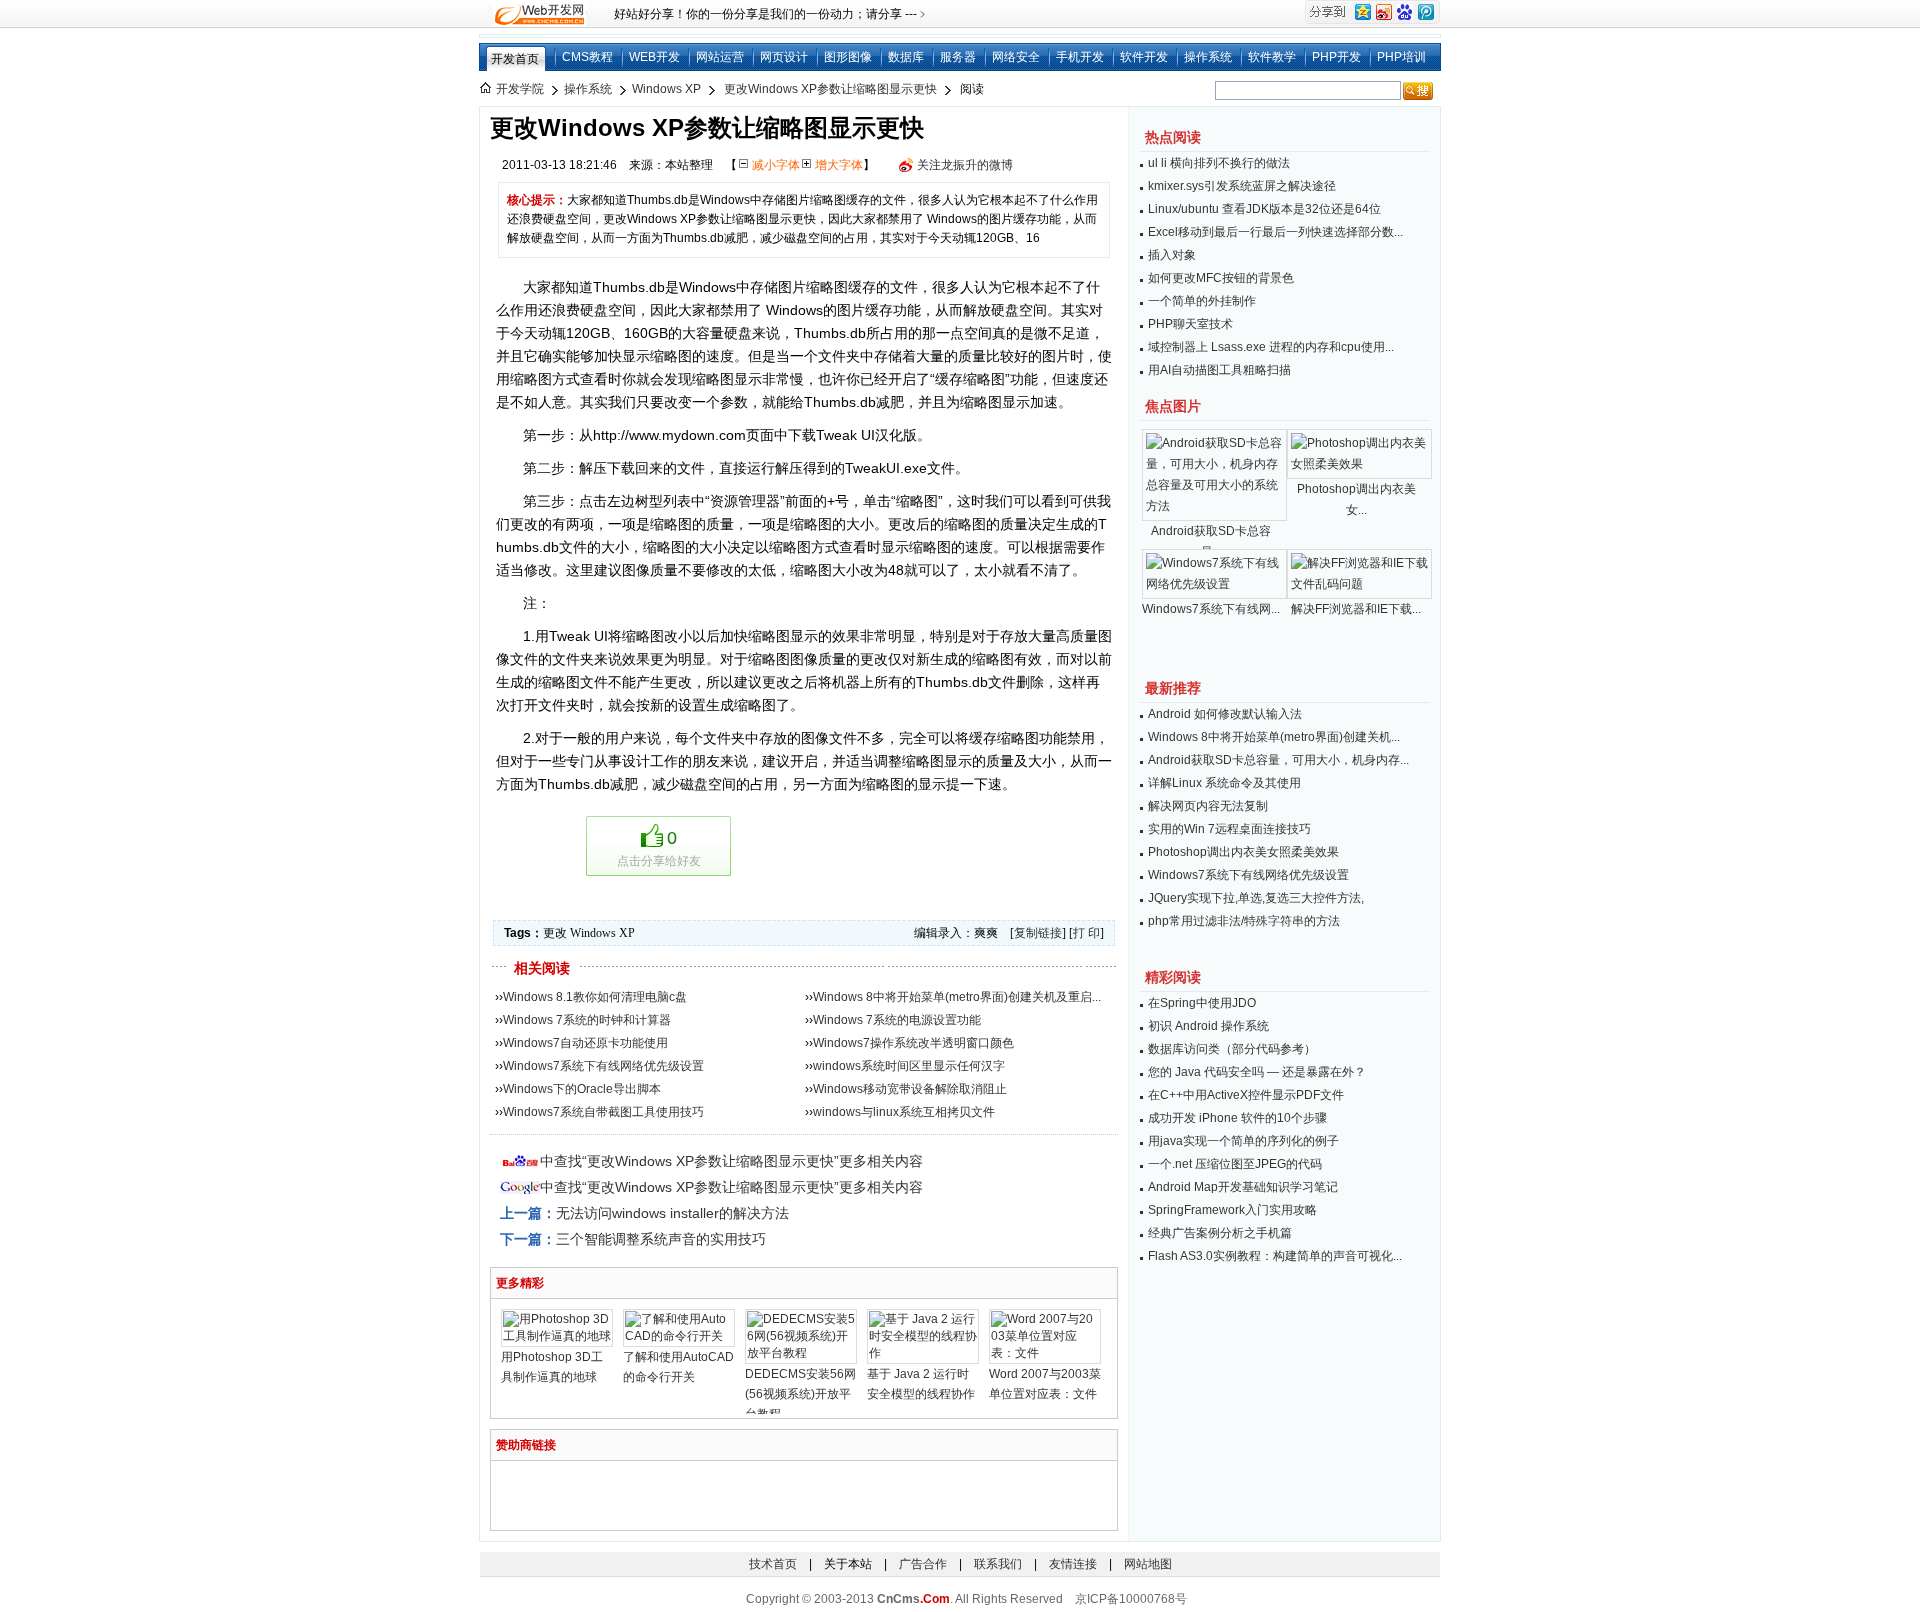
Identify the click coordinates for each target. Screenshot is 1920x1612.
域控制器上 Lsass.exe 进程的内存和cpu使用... (1271, 347)
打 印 (1086, 933)
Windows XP (666, 89)
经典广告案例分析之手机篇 (1220, 1233)
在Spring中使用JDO (1202, 1003)
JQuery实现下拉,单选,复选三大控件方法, (1256, 898)
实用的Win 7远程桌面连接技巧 (1229, 829)
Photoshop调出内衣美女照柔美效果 (1243, 852)
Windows (593, 933)
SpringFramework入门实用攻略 (1232, 1210)
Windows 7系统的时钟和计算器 (587, 1020)
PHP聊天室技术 (1190, 324)
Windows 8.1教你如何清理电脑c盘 (595, 997)
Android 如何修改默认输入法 (1225, 714)
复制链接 (1038, 933)
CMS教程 (587, 57)
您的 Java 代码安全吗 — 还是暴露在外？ (1257, 1072)
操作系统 (1208, 57)
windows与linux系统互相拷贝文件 (904, 1112)
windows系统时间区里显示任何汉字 (909, 1066)
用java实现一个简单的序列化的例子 (1243, 1141)
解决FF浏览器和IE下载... (1356, 609)
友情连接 (1073, 1564)
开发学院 (520, 89)
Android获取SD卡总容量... (1211, 541)
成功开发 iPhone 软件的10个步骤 (1237, 1118)
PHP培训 (1401, 57)
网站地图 (1148, 1564)
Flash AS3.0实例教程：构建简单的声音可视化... (1275, 1256)
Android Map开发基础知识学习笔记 (1243, 1187)
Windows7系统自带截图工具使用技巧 (603, 1112)
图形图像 (848, 57)
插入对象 (1172, 255)
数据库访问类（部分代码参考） (1232, 1049)
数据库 (906, 57)
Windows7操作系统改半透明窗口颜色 (913, 1043)
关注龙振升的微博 (965, 165)
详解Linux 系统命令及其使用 (1224, 783)
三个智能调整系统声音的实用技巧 (661, 1239)
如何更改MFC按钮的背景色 (1221, 278)
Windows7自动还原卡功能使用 (585, 1043)
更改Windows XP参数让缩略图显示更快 (830, 89)
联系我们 (998, 1564)
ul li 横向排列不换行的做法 (1219, 163)
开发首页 (515, 59)
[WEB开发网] (538, 14)
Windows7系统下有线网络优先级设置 (603, 1066)
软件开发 (1144, 57)
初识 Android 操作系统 (1208, 1026)
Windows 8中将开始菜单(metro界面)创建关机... (1274, 737)
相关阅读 (542, 968)
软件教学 (1272, 57)
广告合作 (923, 1564)
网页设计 (784, 57)
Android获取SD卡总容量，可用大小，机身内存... (1278, 760)
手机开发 (1080, 57)
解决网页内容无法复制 (1208, 806)
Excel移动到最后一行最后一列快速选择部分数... (1275, 232)
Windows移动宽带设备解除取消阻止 (910, 1089)
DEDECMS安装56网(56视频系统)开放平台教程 (800, 1394)
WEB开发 (654, 57)
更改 (555, 933)
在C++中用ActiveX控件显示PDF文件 (1246, 1095)
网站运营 (720, 57)
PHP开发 (1336, 57)
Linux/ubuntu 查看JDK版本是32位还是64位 (1264, 209)
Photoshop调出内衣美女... (1356, 499)
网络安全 (1016, 57)
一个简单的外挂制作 (1202, 301)
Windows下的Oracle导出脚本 (582, 1089)
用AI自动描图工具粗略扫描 (1219, 370)
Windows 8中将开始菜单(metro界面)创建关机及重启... (957, 997)
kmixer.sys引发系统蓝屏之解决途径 (1242, 186)
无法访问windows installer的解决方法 (672, 1213)
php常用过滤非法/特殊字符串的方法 (1244, 921)
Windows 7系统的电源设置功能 (897, 1020)
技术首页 (773, 1564)
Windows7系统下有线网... (1211, 609)
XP (627, 933)
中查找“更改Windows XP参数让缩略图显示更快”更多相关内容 (731, 1161)
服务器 (958, 57)
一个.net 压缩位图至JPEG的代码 (1235, 1164)
